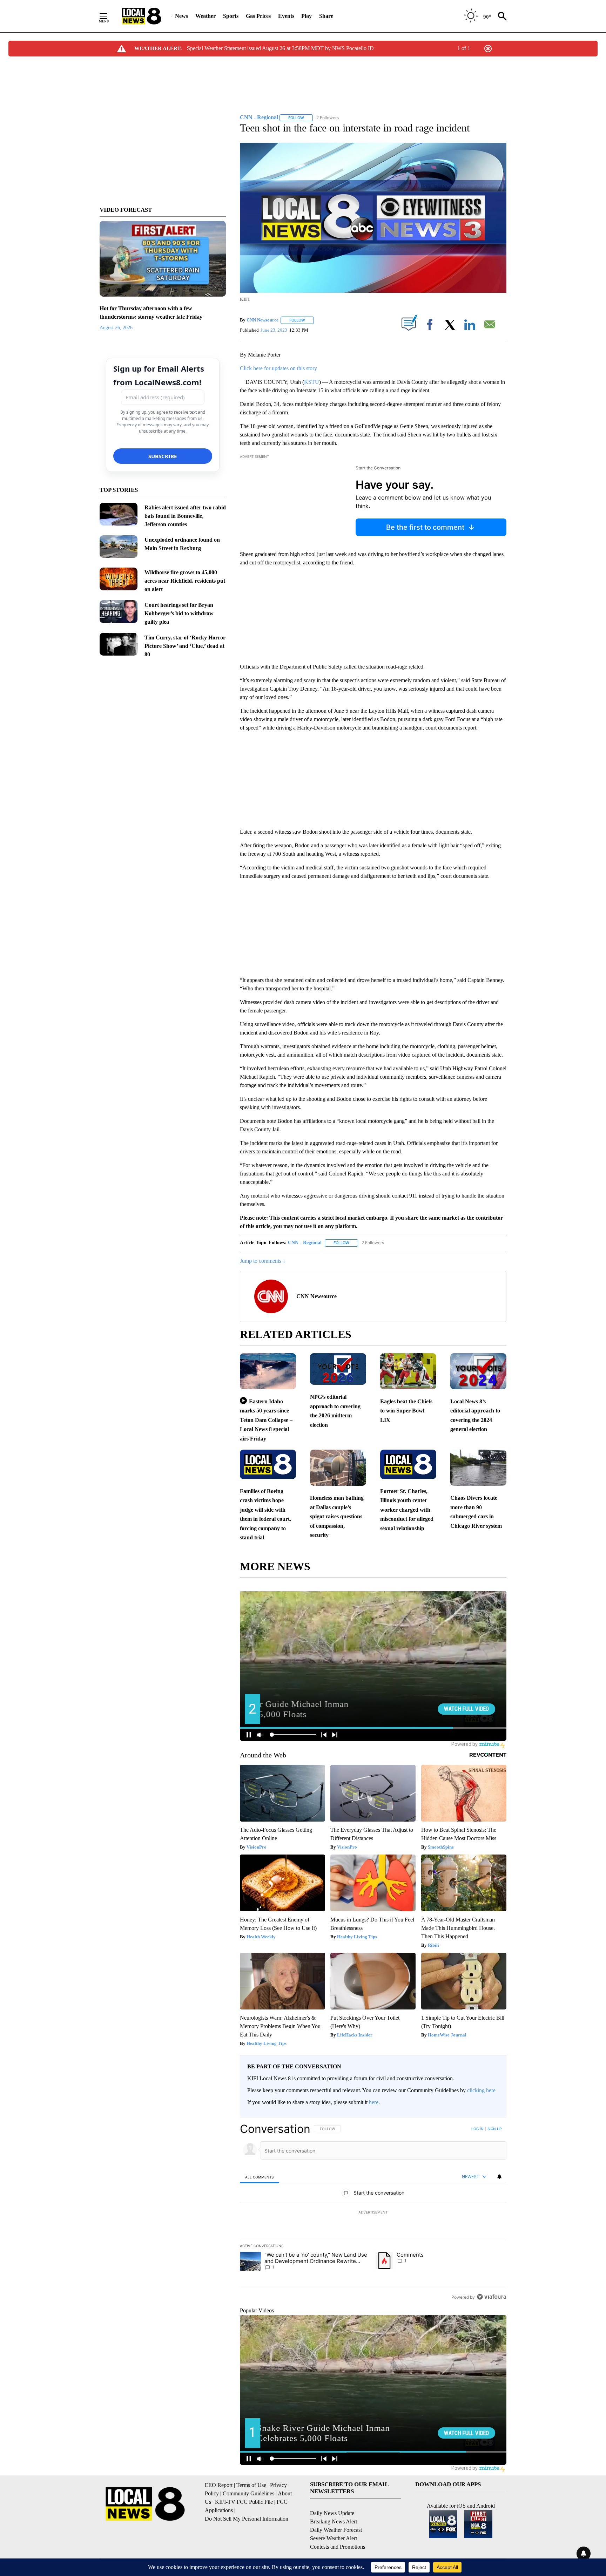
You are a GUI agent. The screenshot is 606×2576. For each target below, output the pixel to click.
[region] (373, 2213)
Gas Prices (258, 16)
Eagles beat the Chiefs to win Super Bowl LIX (406, 1411)
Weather (206, 16)
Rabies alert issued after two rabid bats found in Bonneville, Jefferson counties (185, 516)
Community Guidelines (248, 2493)
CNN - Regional (305, 1243)
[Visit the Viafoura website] (491, 2297)
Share (326, 16)
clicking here (481, 2090)
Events (286, 16)
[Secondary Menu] (109, 16)
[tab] (260, 2177)
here (374, 2102)
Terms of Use (251, 2485)
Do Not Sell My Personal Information (247, 2519)
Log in (477, 2129)
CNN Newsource (262, 320)
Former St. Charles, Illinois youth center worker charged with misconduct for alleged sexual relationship (407, 1510)
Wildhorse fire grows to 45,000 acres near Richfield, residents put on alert (185, 581)
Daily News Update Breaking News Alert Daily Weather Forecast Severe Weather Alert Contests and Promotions (338, 2530)
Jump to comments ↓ (263, 1261)
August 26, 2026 (116, 328)
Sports (231, 16)
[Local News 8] (142, 16)
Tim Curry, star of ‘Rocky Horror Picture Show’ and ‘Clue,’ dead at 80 (185, 646)
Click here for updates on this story (278, 368)
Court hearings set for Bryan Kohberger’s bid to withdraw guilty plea (179, 613)
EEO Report (219, 2485)
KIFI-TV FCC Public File (244, 2502)
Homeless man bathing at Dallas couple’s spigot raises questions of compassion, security (337, 1516)
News (181, 16)
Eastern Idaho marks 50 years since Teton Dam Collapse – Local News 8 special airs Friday (266, 1420)
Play (307, 16)
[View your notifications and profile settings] (499, 2177)
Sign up (494, 2129)
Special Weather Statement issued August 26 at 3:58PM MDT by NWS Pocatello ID (280, 48)
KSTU (312, 382)
